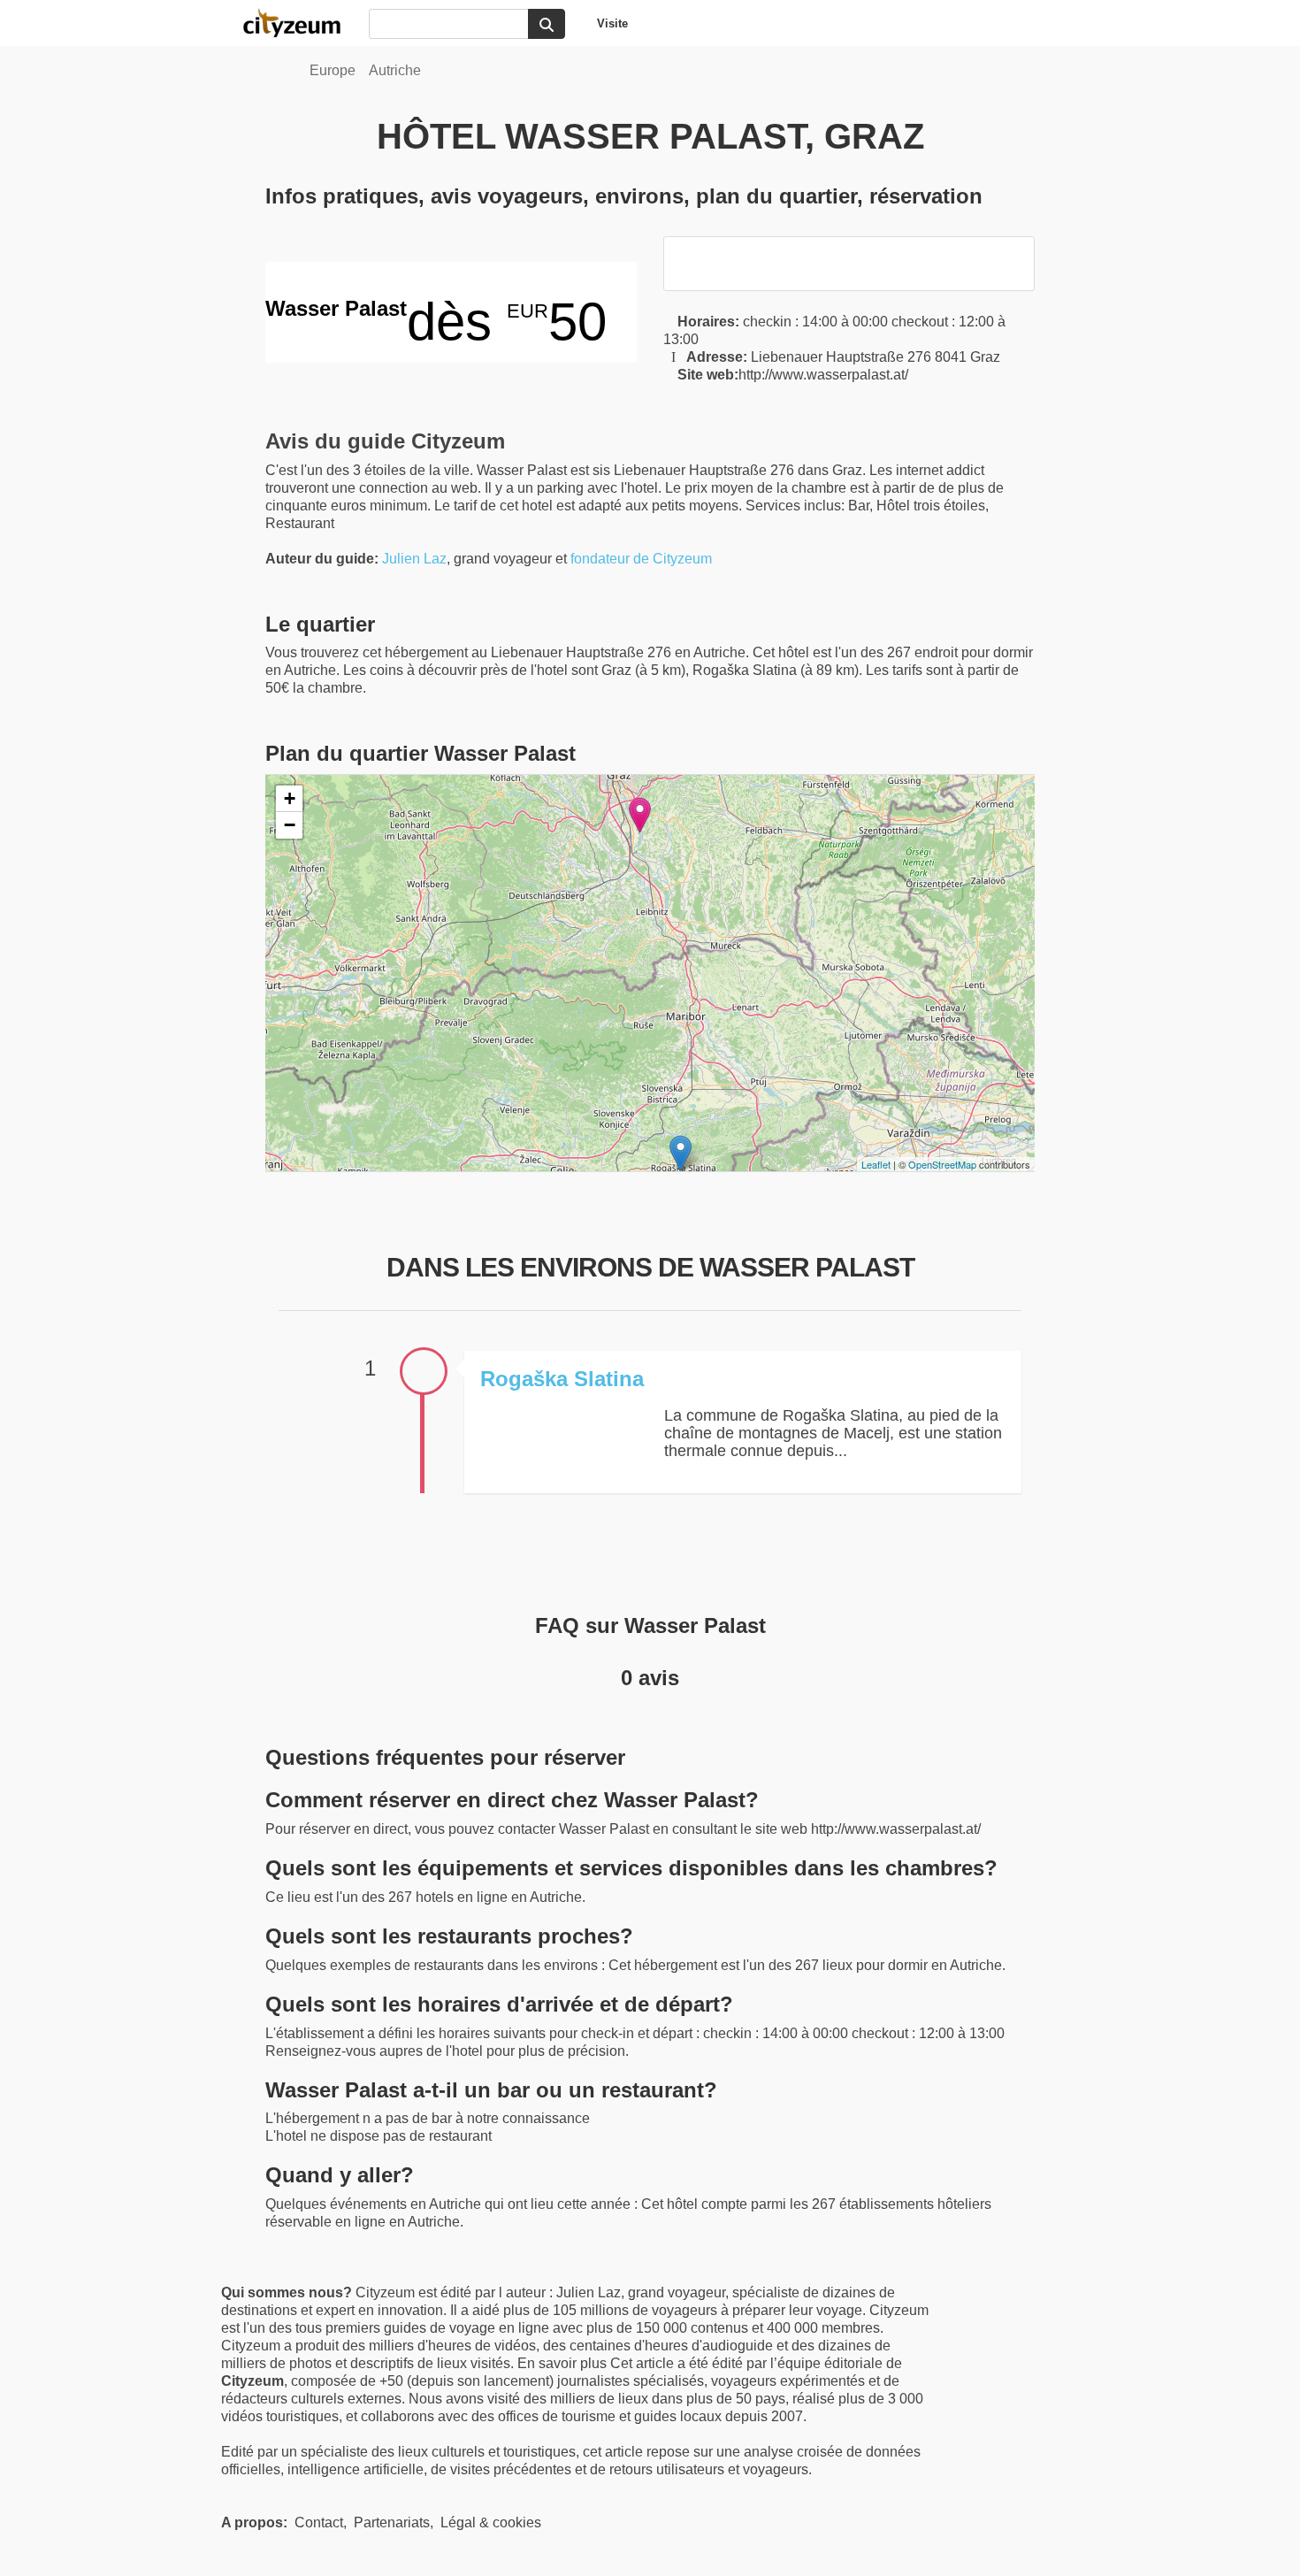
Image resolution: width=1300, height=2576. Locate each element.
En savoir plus (564, 2363)
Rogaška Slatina (562, 1379)
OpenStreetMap (942, 1164)
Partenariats (392, 2522)
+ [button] (290, 798)
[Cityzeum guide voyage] (301, 23)
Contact (319, 2522)
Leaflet (876, 1164)
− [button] (290, 825)
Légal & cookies (491, 2522)
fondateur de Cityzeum (641, 559)
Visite (612, 23)
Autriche (395, 70)
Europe (333, 70)
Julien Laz (414, 559)
